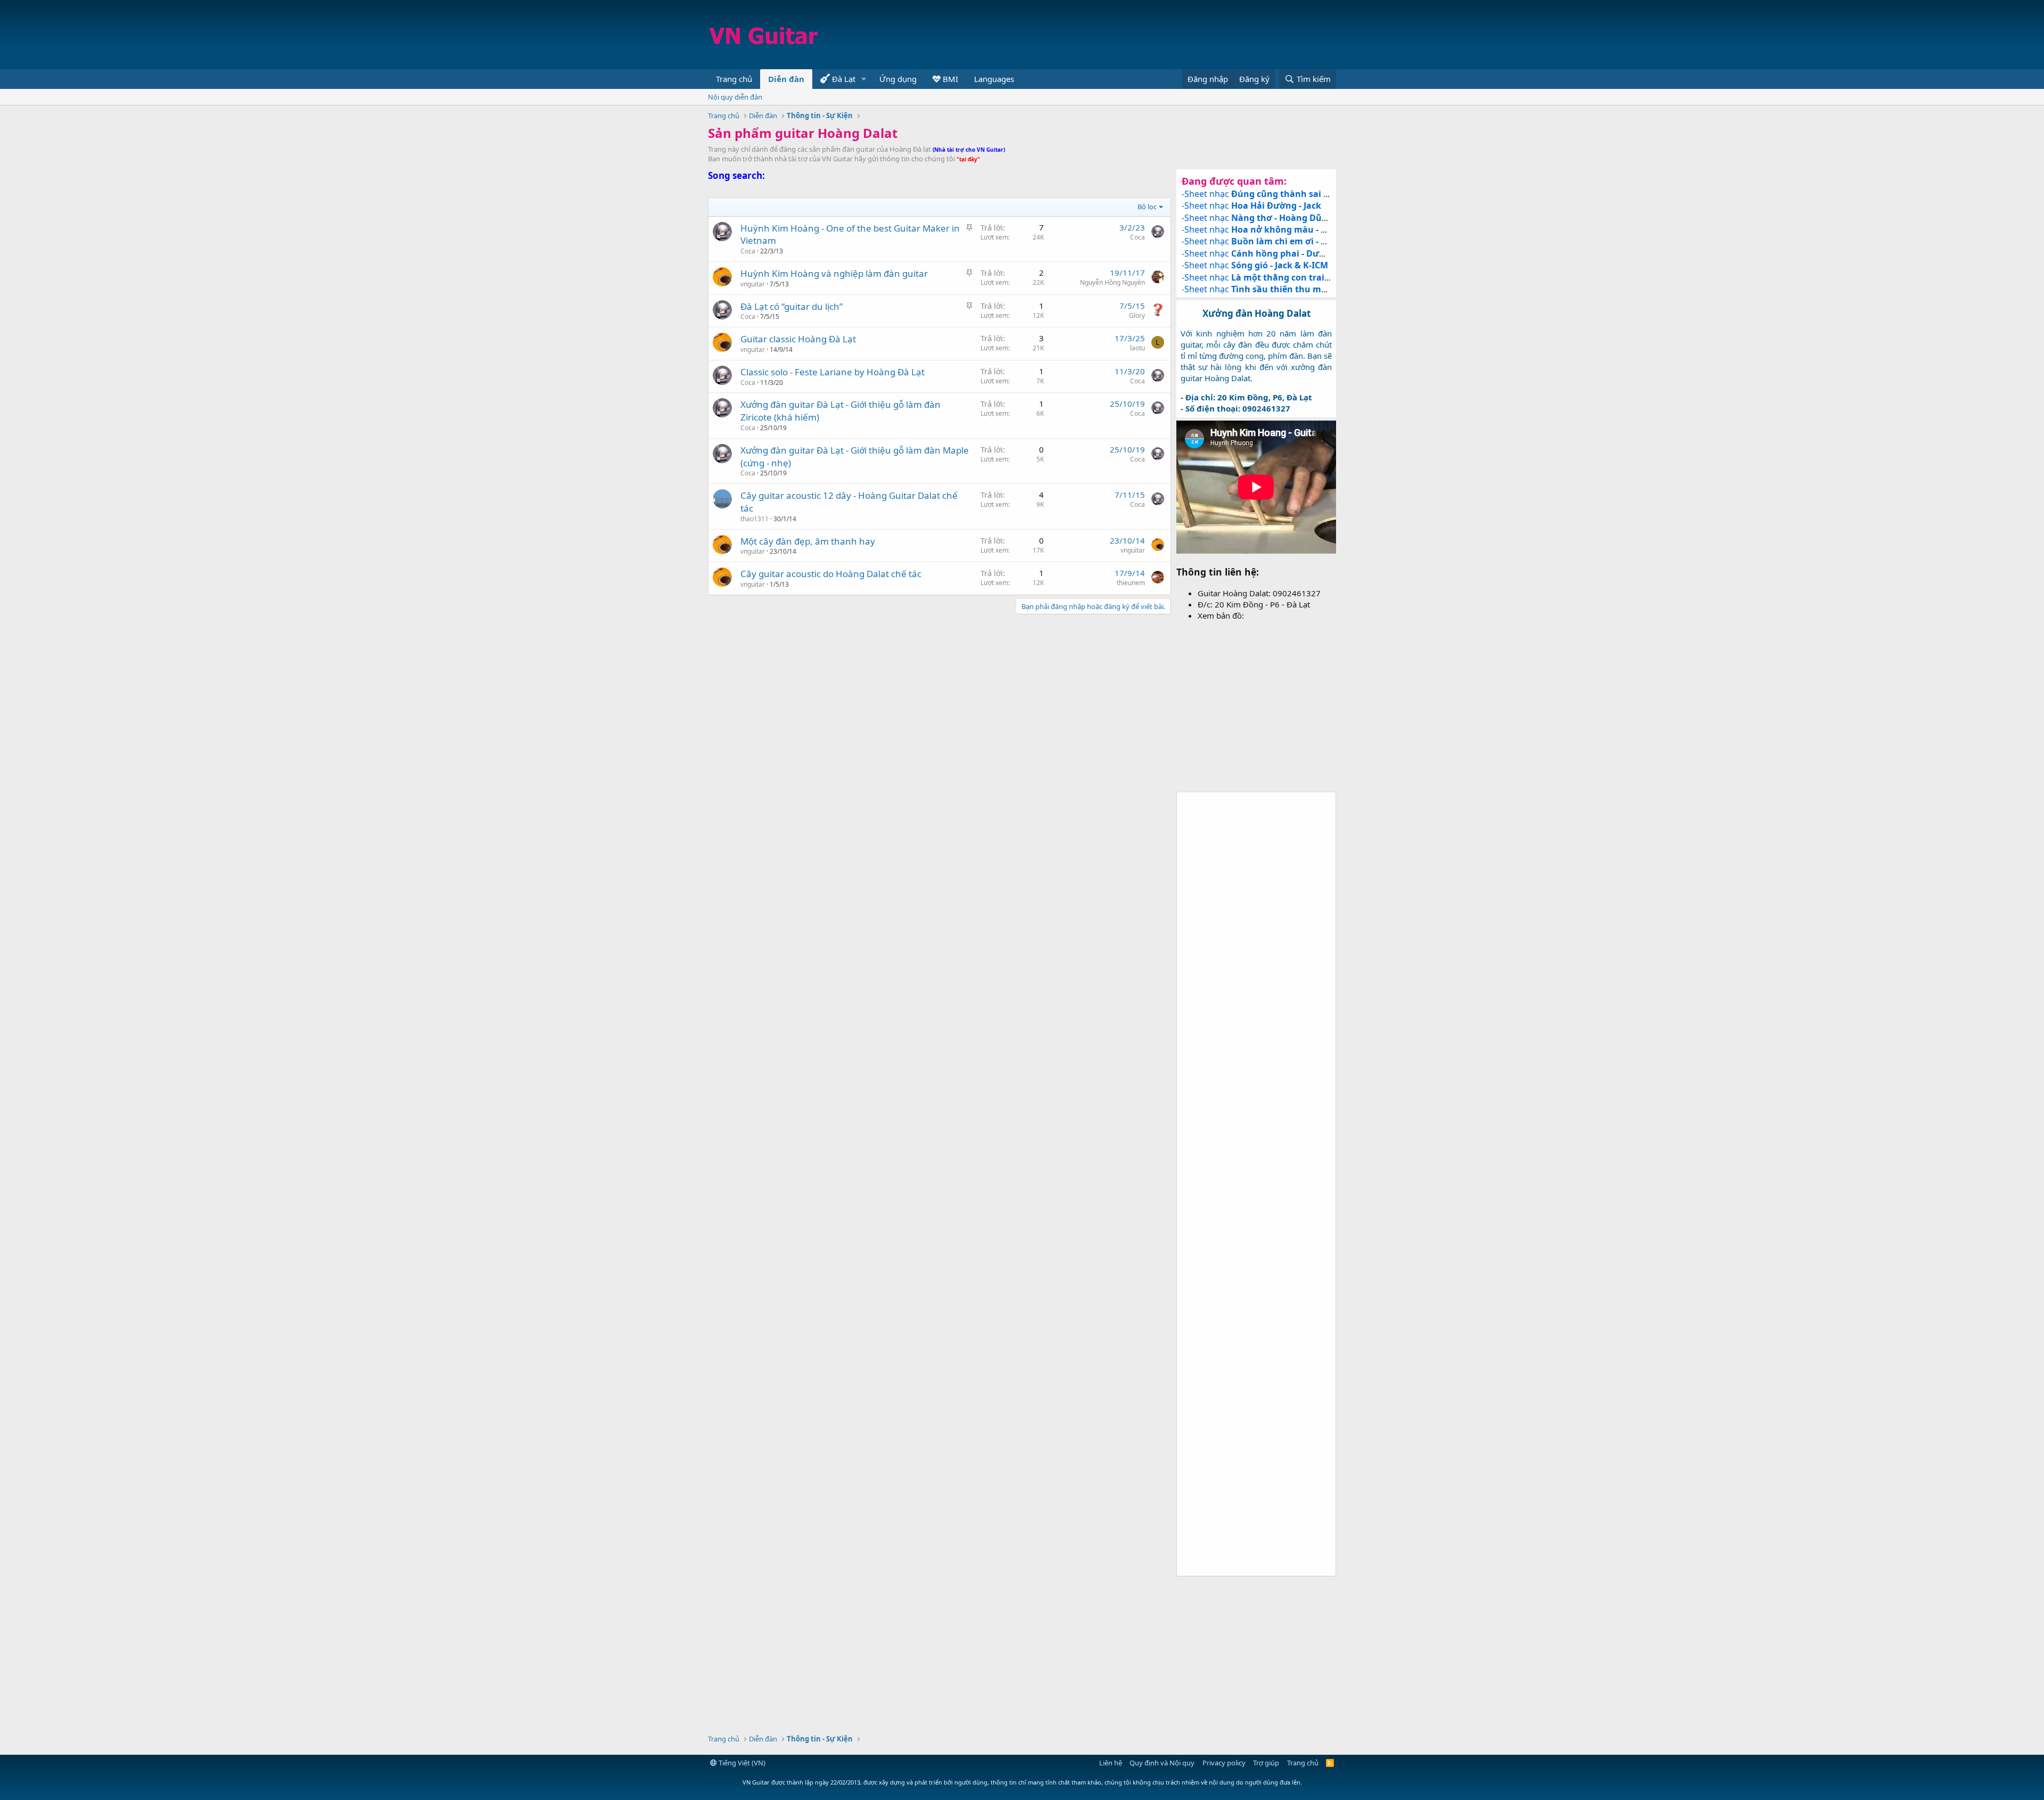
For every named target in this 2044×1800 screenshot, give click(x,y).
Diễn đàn (786, 79)
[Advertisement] (1142, 35)
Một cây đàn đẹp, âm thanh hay (808, 541)
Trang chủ (734, 79)
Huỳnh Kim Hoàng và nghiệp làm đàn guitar (834, 273)
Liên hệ (1111, 1763)
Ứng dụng (898, 79)
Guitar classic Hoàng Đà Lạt (798, 339)
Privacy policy (1224, 1763)
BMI (949, 79)
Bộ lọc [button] (1147, 207)
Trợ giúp (1266, 1763)
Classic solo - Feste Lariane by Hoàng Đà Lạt (833, 372)
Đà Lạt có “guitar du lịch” (792, 306)
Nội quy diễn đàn (735, 97)
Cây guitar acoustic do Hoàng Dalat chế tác (831, 574)
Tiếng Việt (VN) (741, 1763)
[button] (864, 79)
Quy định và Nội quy (1162, 1763)
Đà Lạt (843, 79)
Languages (994, 79)
